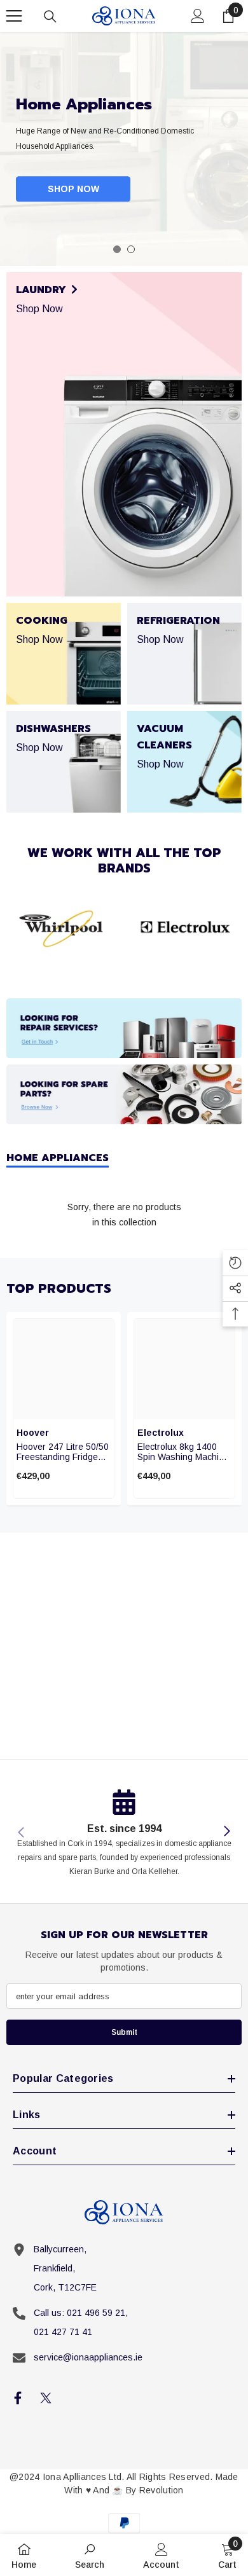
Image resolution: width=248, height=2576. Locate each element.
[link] (64, 928)
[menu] (14, 16)
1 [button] (117, 249)
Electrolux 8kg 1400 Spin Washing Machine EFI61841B (183, 1452)
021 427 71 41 (63, 2332)
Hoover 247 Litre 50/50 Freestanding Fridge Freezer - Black (63, 1452)
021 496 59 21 (96, 2313)
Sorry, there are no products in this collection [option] (124, 1215)
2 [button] (131, 249)
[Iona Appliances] (124, 1028)
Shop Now (73, 189)
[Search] (50, 17)
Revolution (162, 2490)
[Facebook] (18, 2398)
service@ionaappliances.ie (88, 2357)
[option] (124, 149)
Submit (124, 2032)
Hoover (33, 1433)
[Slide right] (226, 1832)
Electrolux (161, 1433)
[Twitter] (46, 2398)
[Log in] (198, 16)
